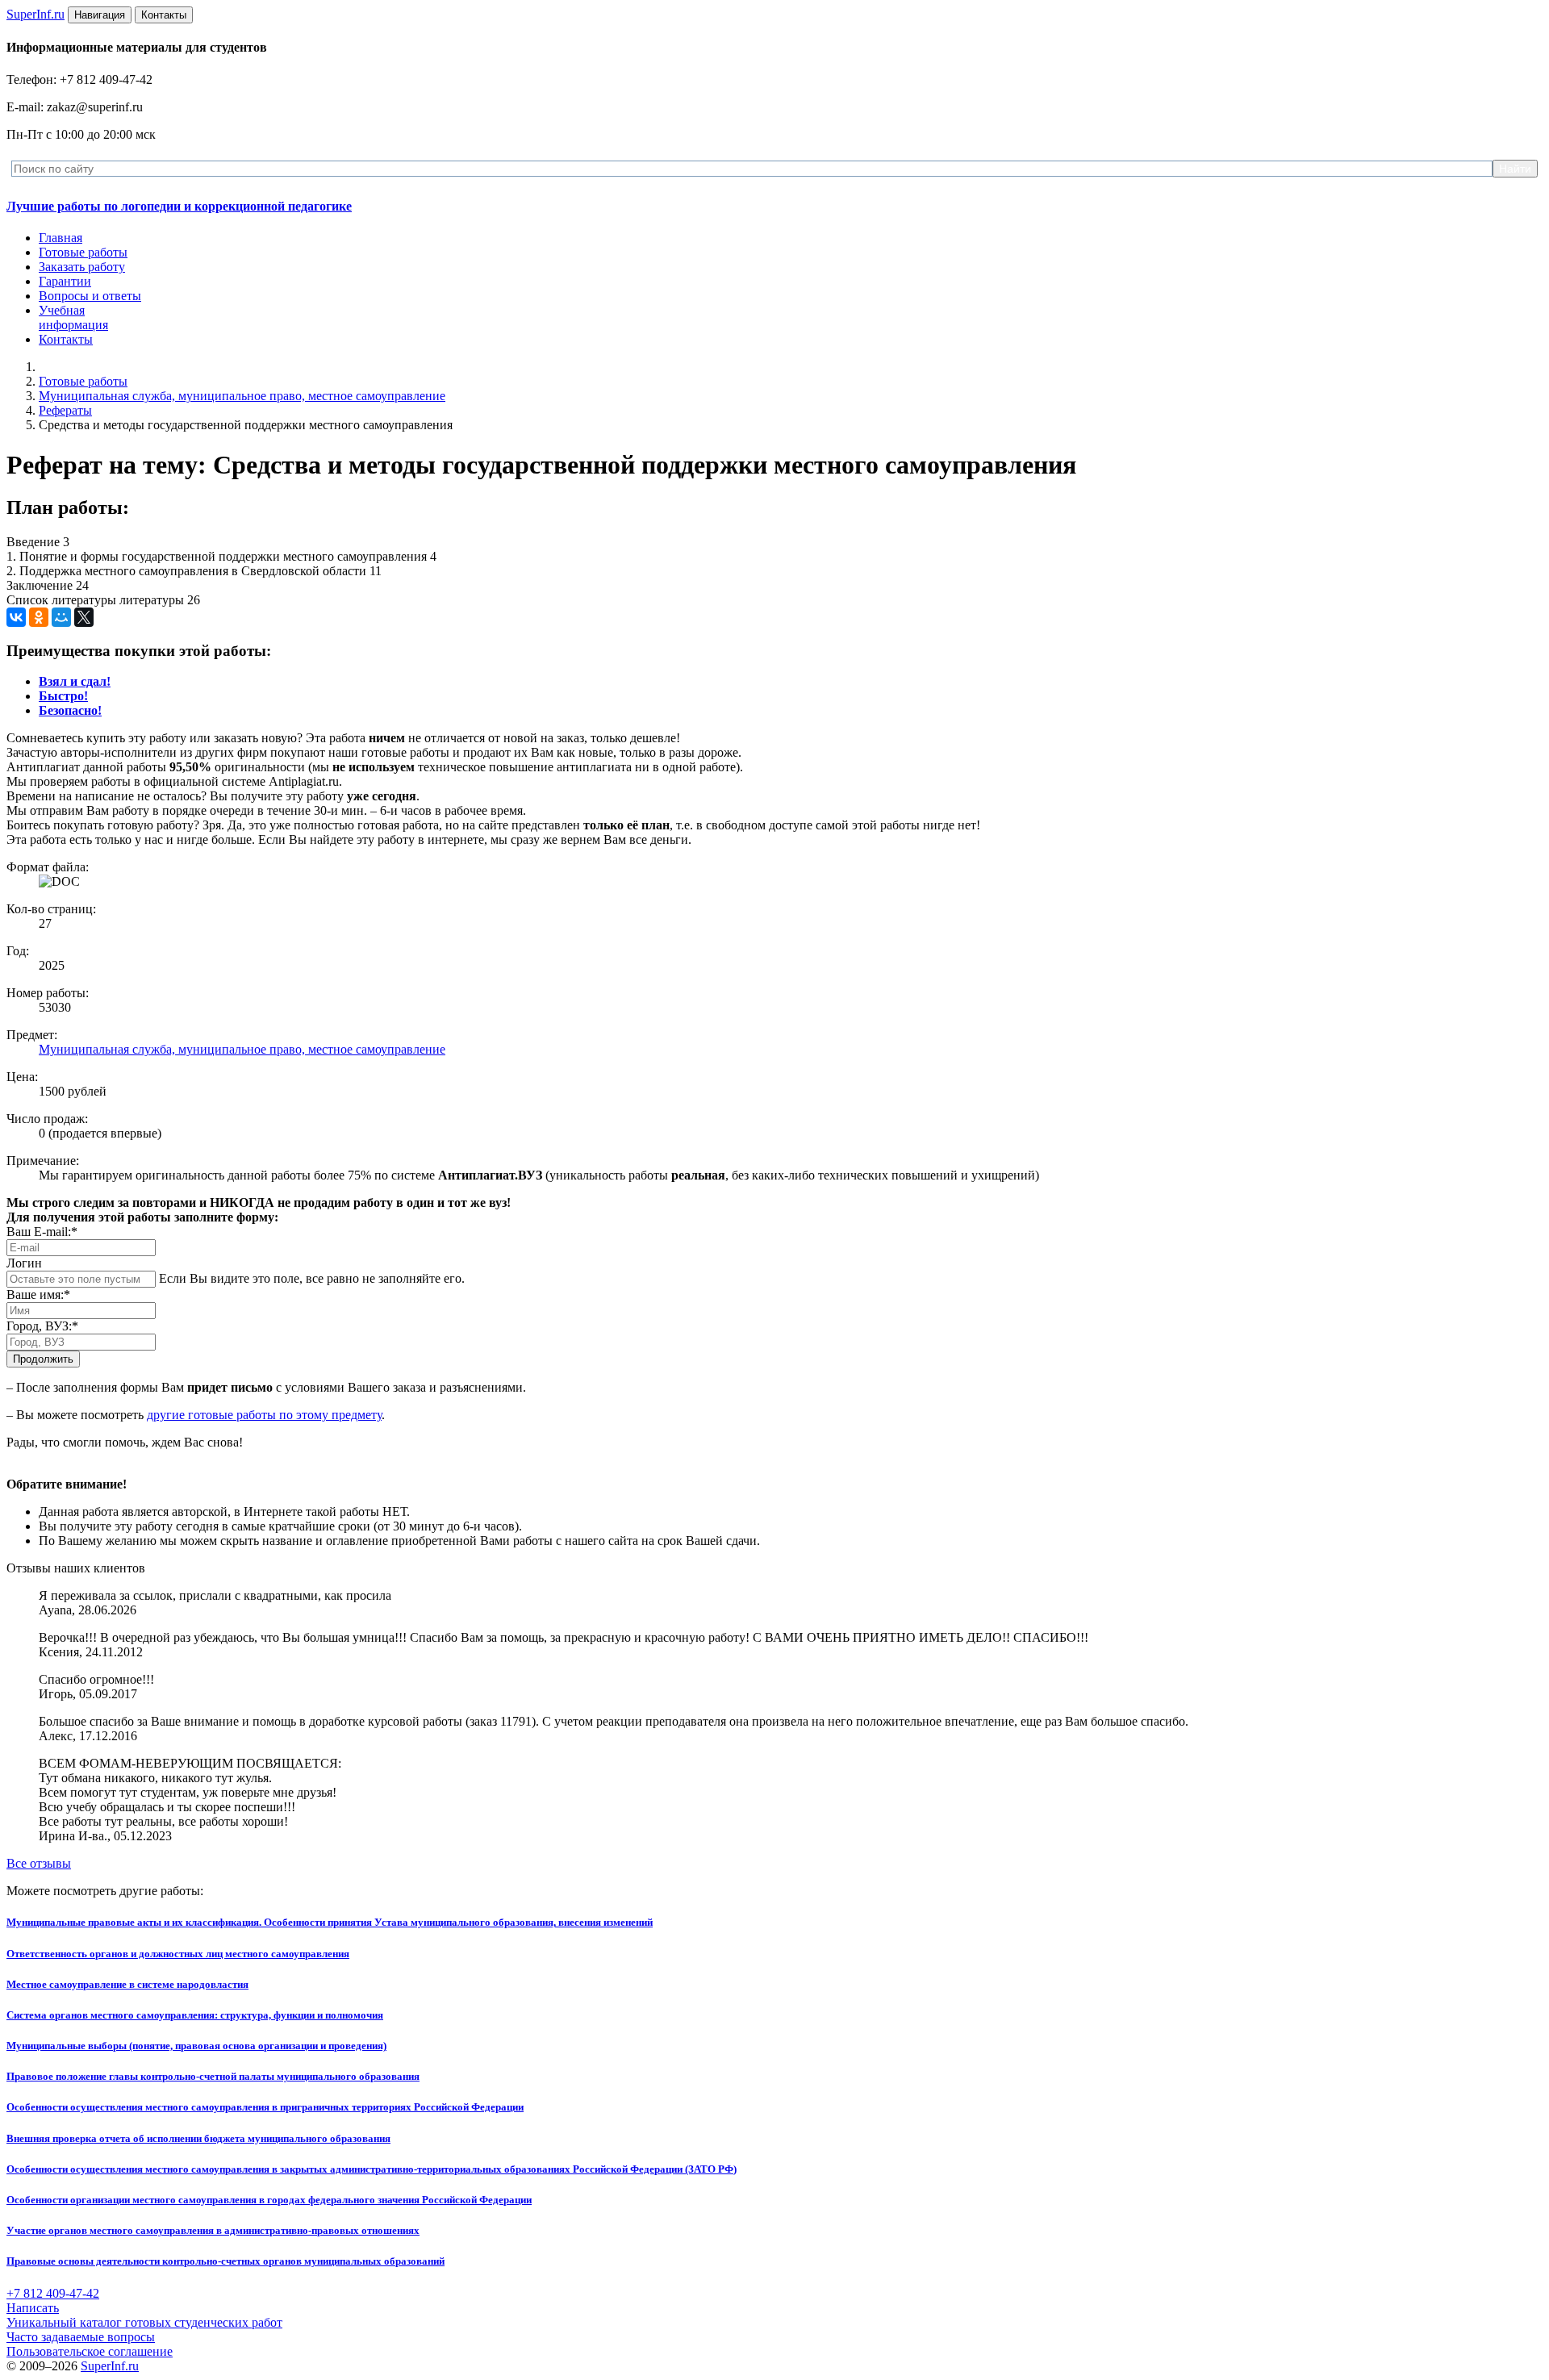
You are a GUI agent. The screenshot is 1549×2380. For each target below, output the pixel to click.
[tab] (75, 681)
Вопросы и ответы (90, 296)
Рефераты (65, 410)
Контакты (66, 339)
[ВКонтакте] (16, 617)
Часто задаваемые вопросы (81, 2337)
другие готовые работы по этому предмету (264, 1415)
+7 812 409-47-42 (53, 2293)
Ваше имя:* (38, 1294)
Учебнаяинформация (73, 317)
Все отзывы (39, 1863)
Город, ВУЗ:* (42, 1326)
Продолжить (43, 1359)
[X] (84, 617)
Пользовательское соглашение (90, 2351)
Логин (24, 1263)
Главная (61, 238)
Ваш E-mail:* (42, 1232)
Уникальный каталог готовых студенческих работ (144, 2322)
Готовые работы (83, 252)
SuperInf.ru (110, 2366)
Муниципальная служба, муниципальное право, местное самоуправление (242, 396)
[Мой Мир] (61, 617)
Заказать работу (82, 267)
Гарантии (65, 281)
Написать (33, 2308)
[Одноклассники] (39, 617)
